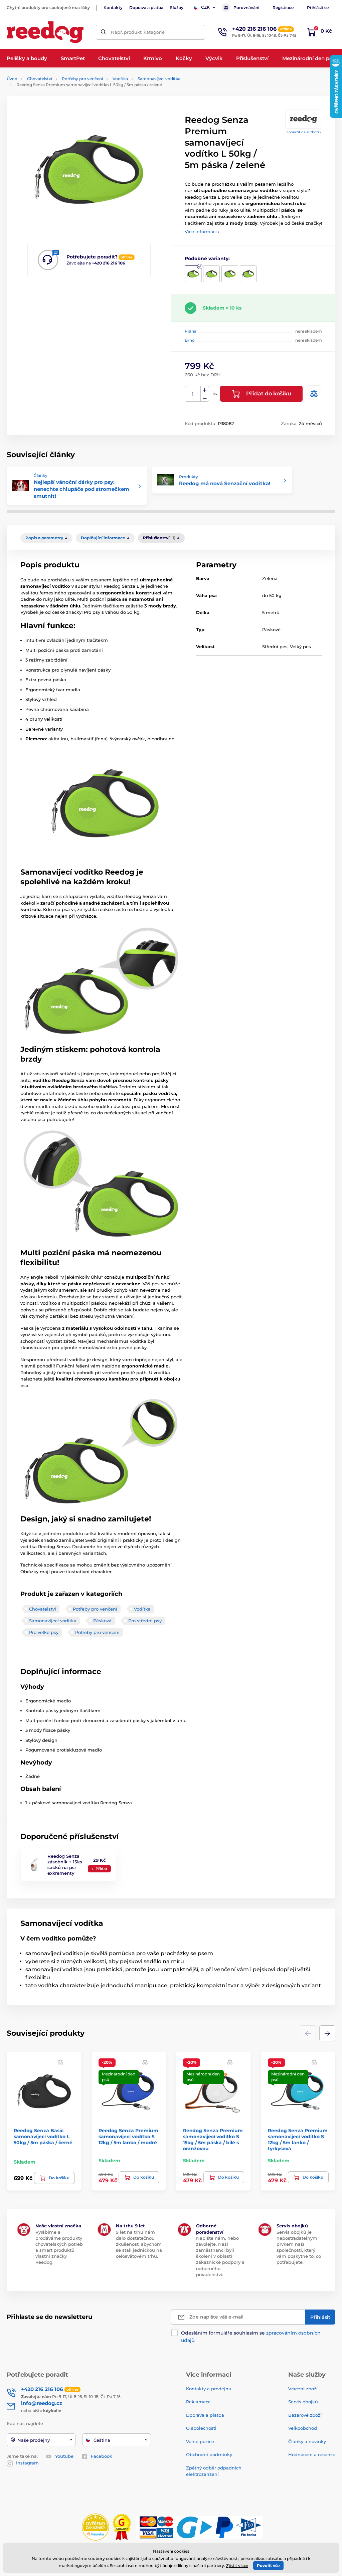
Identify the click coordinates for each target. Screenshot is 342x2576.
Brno (190, 340)
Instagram (27, 2463)
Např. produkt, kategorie (138, 32)
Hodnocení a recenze (312, 2454)
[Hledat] (103, 32)
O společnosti (201, 2428)
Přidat (102, 1869)
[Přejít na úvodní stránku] (45, 32)
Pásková (102, 1621)
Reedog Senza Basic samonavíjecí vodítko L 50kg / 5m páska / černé (43, 2137)
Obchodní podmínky (209, 2454)
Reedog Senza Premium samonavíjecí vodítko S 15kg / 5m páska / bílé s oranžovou (213, 2140)
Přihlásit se (318, 8)
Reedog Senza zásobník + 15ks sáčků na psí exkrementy (65, 1865)
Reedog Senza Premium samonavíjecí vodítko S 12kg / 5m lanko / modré (128, 2137)
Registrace (283, 8)
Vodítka (120, 79)
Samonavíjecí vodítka (159, 79)
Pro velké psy (44, 1632)
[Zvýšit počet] (205, 390)
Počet (193, 394)
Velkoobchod (303, 2428)
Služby (177, 8)
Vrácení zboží (303, 2389)
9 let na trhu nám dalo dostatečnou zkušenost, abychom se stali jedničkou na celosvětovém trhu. (139, 2244)
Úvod (12, 79)
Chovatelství (40, 79)
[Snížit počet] (205, 398)
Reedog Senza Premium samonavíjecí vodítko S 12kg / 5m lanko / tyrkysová (298, 2140)
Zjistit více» (237, 2565)
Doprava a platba (146, 8)
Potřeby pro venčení (82, 79)
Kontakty (113, 8)
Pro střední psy (145, 1621)
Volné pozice (200, 2441)
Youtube (64, 2456)
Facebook (102, 2456)
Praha (191, 331)
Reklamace (198, 2402)
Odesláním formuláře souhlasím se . (251, 2337)
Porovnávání (246, 8)
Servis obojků (303, 2402)
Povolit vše (268, 2565)
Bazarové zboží (305, 2415)
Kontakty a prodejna (209, 2389)
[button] (327, 2033)
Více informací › (202, 231)
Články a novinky (307, 2441)
